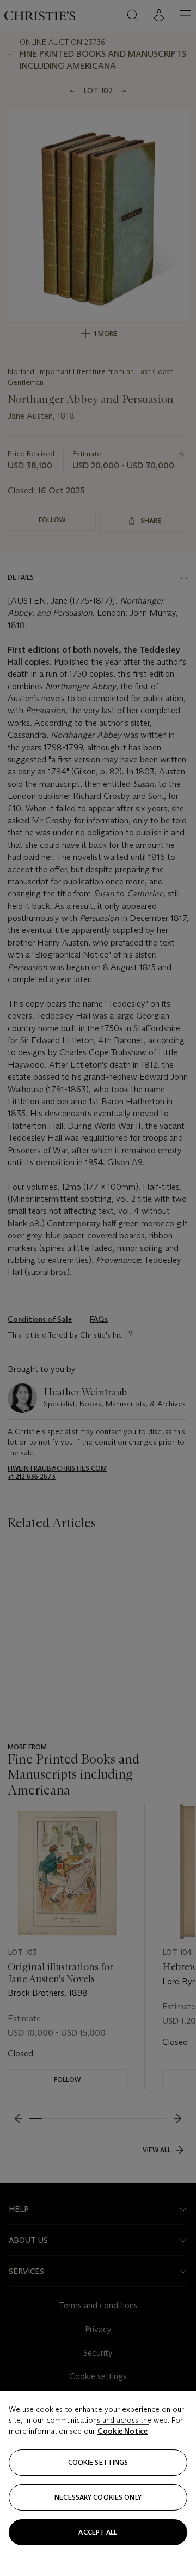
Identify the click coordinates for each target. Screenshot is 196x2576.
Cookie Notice (122, 2431)
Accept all (98, 2532)
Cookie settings (98, 2462)
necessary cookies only (98, 2497)
